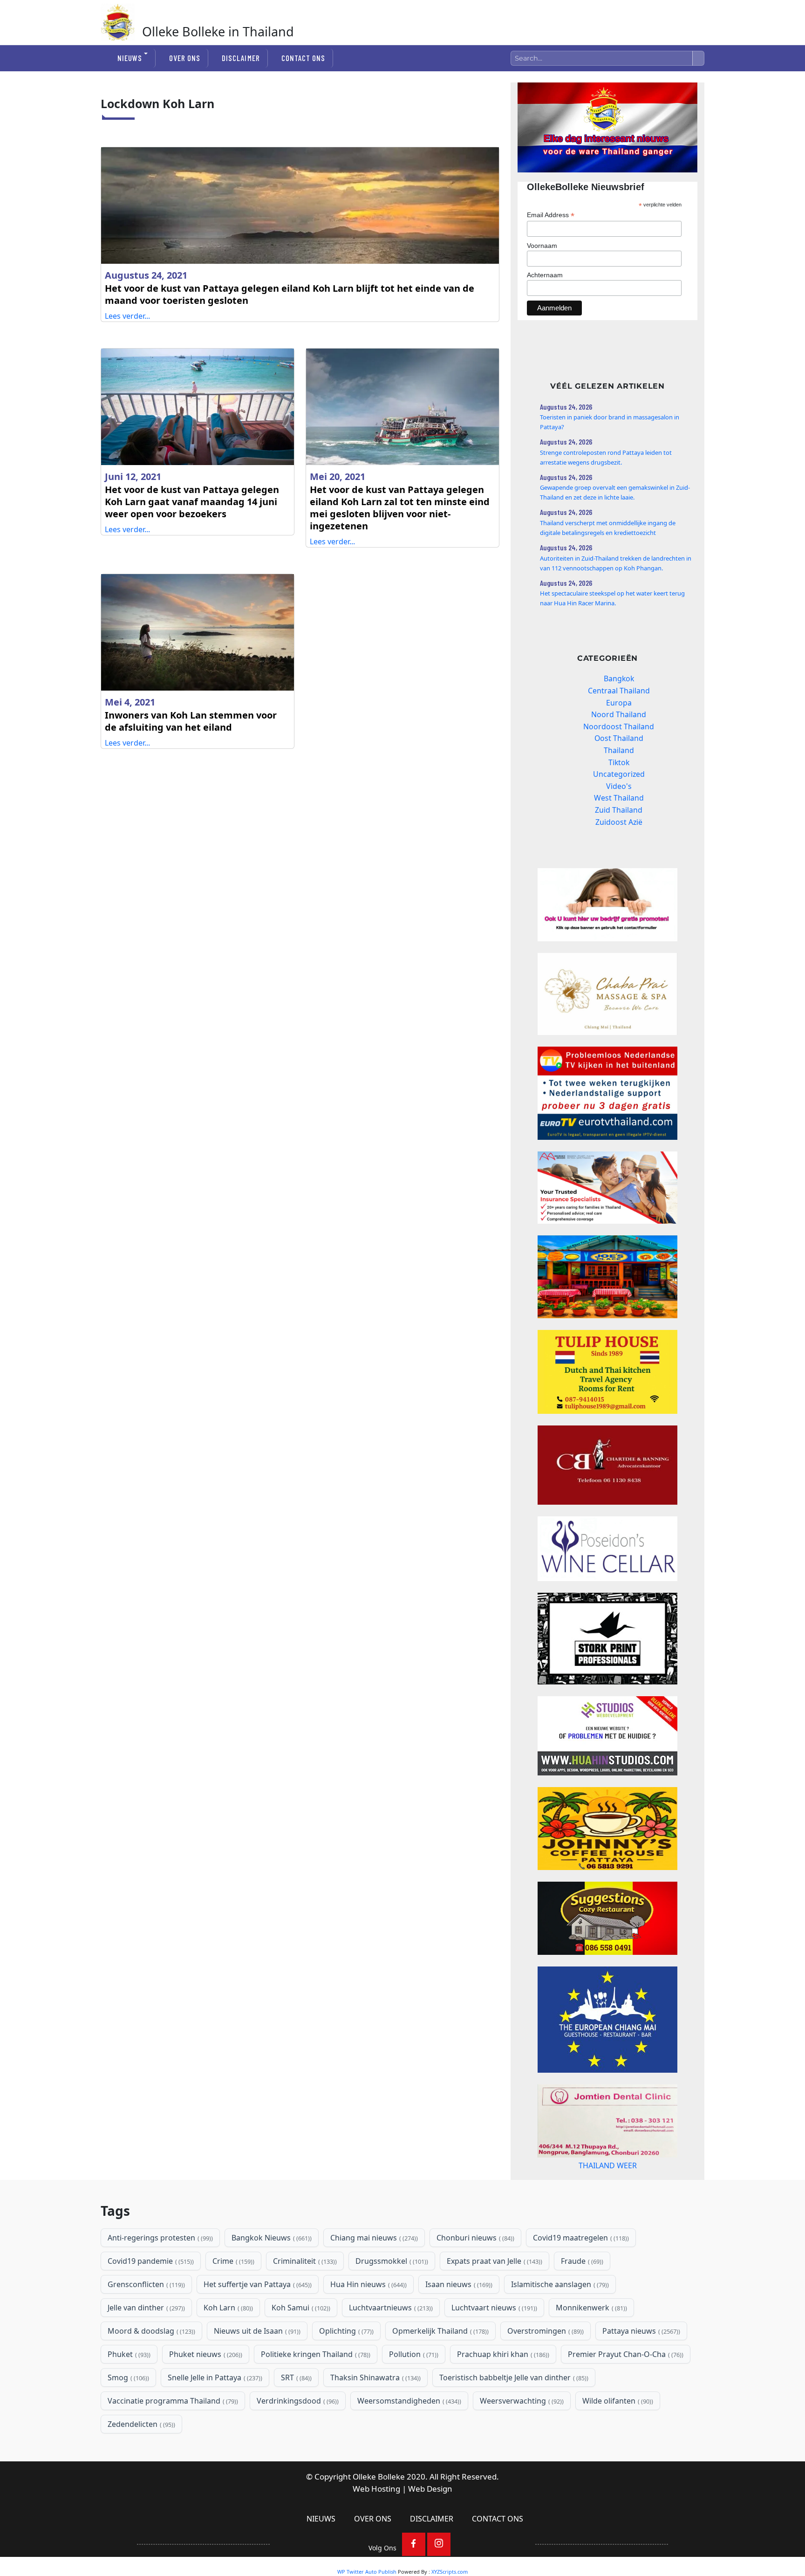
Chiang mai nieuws (373, 2238)
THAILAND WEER (608, 2165)
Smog (127, 2377)
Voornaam (542, 246)
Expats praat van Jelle (494, 2261)
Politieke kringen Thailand (315, 2354)
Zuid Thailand (619, 810)
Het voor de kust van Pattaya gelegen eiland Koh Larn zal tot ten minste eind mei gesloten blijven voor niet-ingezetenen (400, 508)
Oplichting (345, 2331)
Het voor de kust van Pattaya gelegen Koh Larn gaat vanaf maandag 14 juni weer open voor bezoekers (192, 502)
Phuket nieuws (205, 2354)
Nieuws (130, 58)
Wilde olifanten (617, 2401)
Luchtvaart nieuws (493, 2308)
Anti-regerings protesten (159, 2238)
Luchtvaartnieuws (390, 2308)
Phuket (128, 2354)
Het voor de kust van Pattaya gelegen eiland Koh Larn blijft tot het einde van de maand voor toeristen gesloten (290, 294)
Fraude (581, 2261)
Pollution (413, 2354)
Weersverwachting (521, 2401)
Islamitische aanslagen (559, 2284)
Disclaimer (241, 58)
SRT (295, 2377)
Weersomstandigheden (408, 2401)
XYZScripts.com (450, 2572)
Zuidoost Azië (619, 822)
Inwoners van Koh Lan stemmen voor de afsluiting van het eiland (191, 721)
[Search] (698, 58)
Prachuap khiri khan (502, 2354)
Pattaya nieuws (640, 2331)
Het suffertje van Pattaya (257, 2284)
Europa (619, 703)
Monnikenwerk (590, 2308)
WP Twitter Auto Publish (367, 2572)
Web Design (430, 2489)
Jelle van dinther (145, 2308)
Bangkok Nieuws (271, 2238)
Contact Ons (303, 58)
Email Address (551, 215)
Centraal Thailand (619, 691)
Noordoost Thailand (619, 726)
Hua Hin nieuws (368, 2284)
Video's (619, 786)
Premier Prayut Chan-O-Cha (625, 2354)
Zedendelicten (140, 2424)
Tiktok (619, 762)
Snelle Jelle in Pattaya (214, 2377)
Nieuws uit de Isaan (256, 2331)
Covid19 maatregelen (580, 2238)
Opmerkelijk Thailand (440, 2331)
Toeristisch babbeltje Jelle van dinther (513, 2377)
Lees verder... (127, 316)
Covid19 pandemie (150, 2261)
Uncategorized (619, 774)
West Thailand (619, 798)
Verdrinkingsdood (297, 2401)
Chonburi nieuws (474, 2238)
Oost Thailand (619, 738)
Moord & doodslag (150, 2331)
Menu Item (414, 2544)
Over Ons (185, 58)
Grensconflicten (145, 2284)
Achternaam (545, 275)
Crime (232, 2261)
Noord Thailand (619, 714)
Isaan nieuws (458, 2284)
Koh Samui (300, 2308)
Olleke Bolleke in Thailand (218, 31)
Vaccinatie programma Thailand (172, 2401)
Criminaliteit (304, 2261)
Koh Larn (227, 2308)
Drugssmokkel (391, 2261)
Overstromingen (545, 2331)
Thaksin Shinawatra (375, 2377)
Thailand (619, 750)
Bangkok (619, 678)
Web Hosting (376, 2489)
